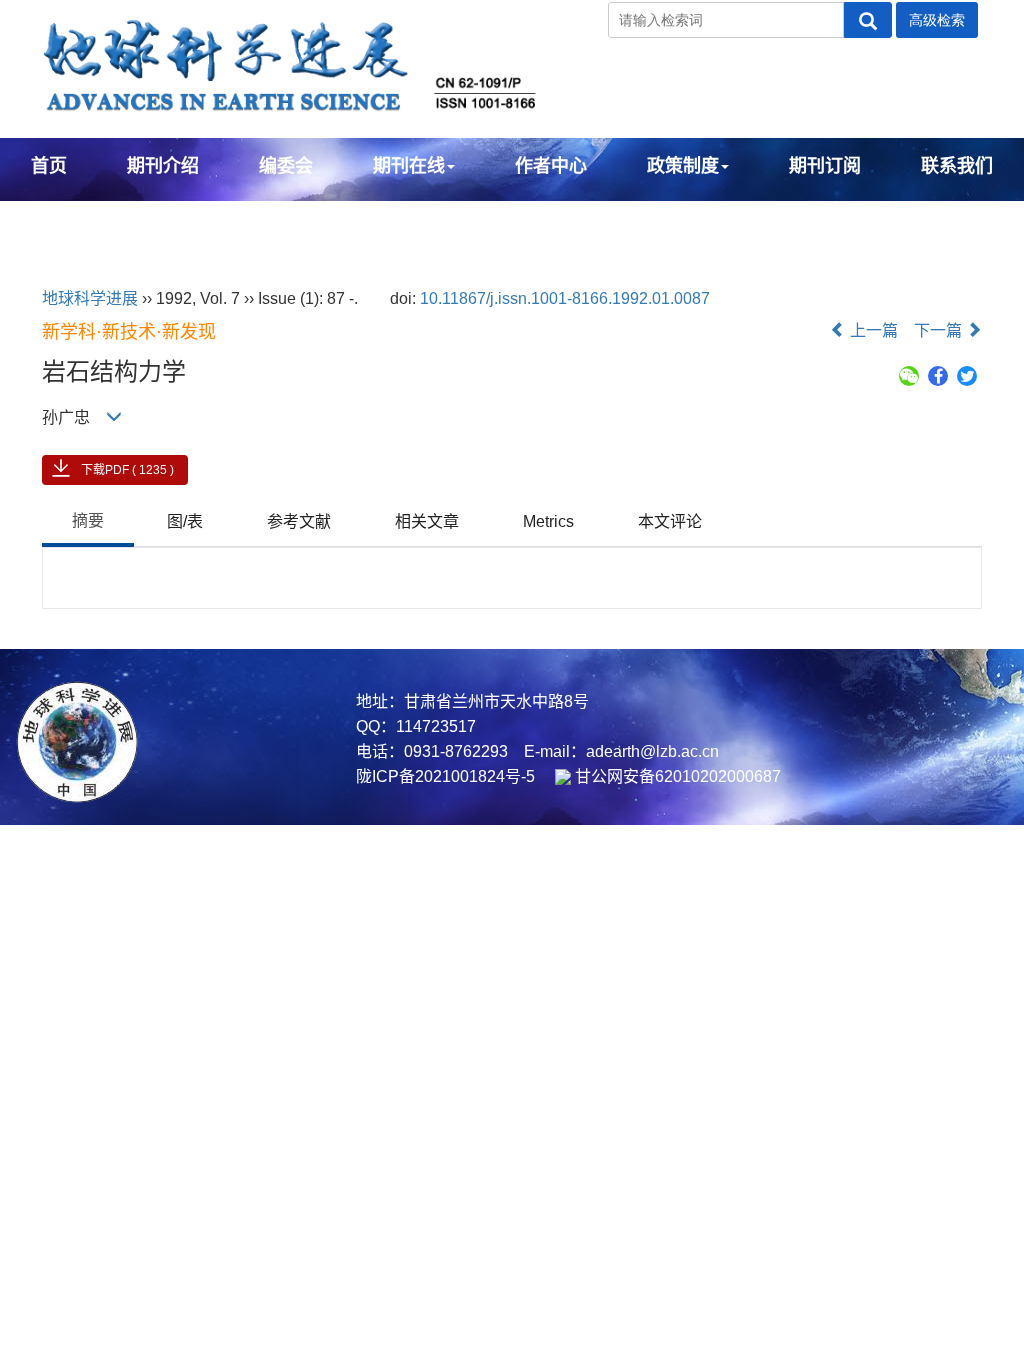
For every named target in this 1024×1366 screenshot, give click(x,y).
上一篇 (872, 330)
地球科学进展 (90, 298)
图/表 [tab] (185, 521)
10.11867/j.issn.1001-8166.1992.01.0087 (565, 298)
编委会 (286, 166)
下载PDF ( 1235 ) (127, 470)
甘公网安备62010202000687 (676, 776)
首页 (49, 166)
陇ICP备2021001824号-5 (445, 776)
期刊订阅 (825, 166)
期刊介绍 (163, 166)
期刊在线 (409, 166)
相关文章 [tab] (427, 521)
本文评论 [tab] (670, 521)
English (63, 220)
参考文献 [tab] (299, 521)
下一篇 (940, 330)
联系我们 (957, 166)
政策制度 (683, 166)
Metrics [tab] (548, 521)
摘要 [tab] (88, 520)
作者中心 (551, 166)
